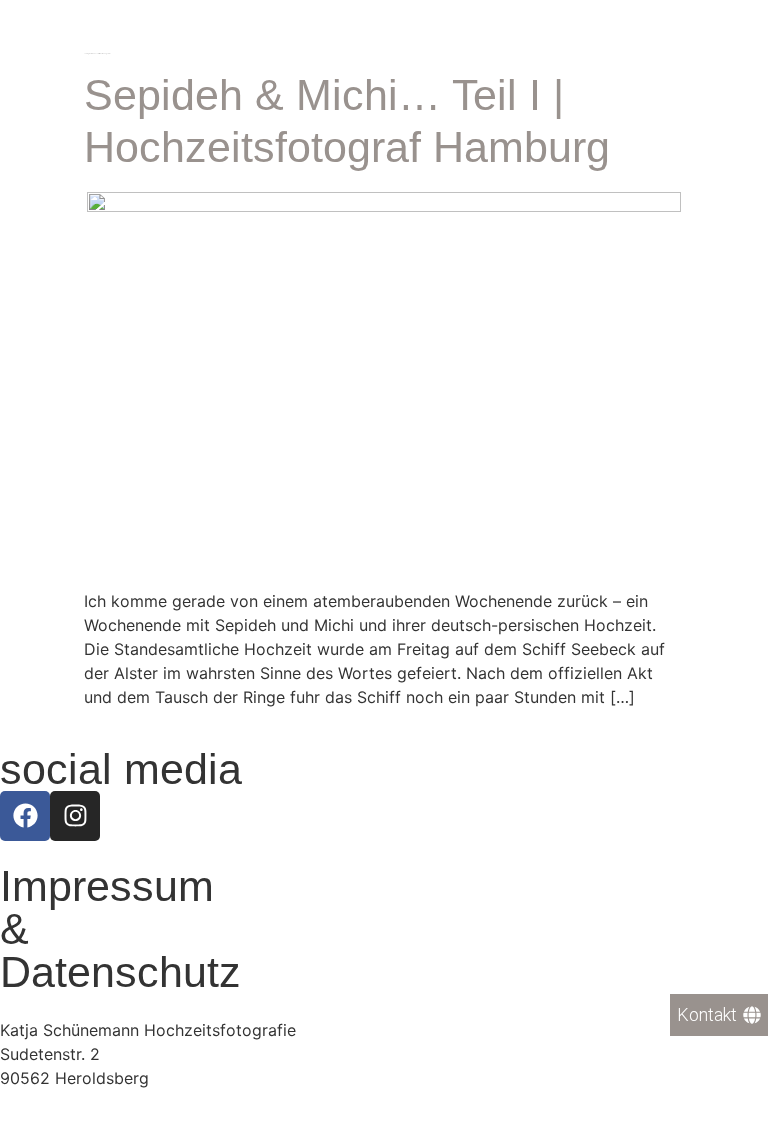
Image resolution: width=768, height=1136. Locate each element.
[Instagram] (75, 816)
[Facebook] (25, 816)
